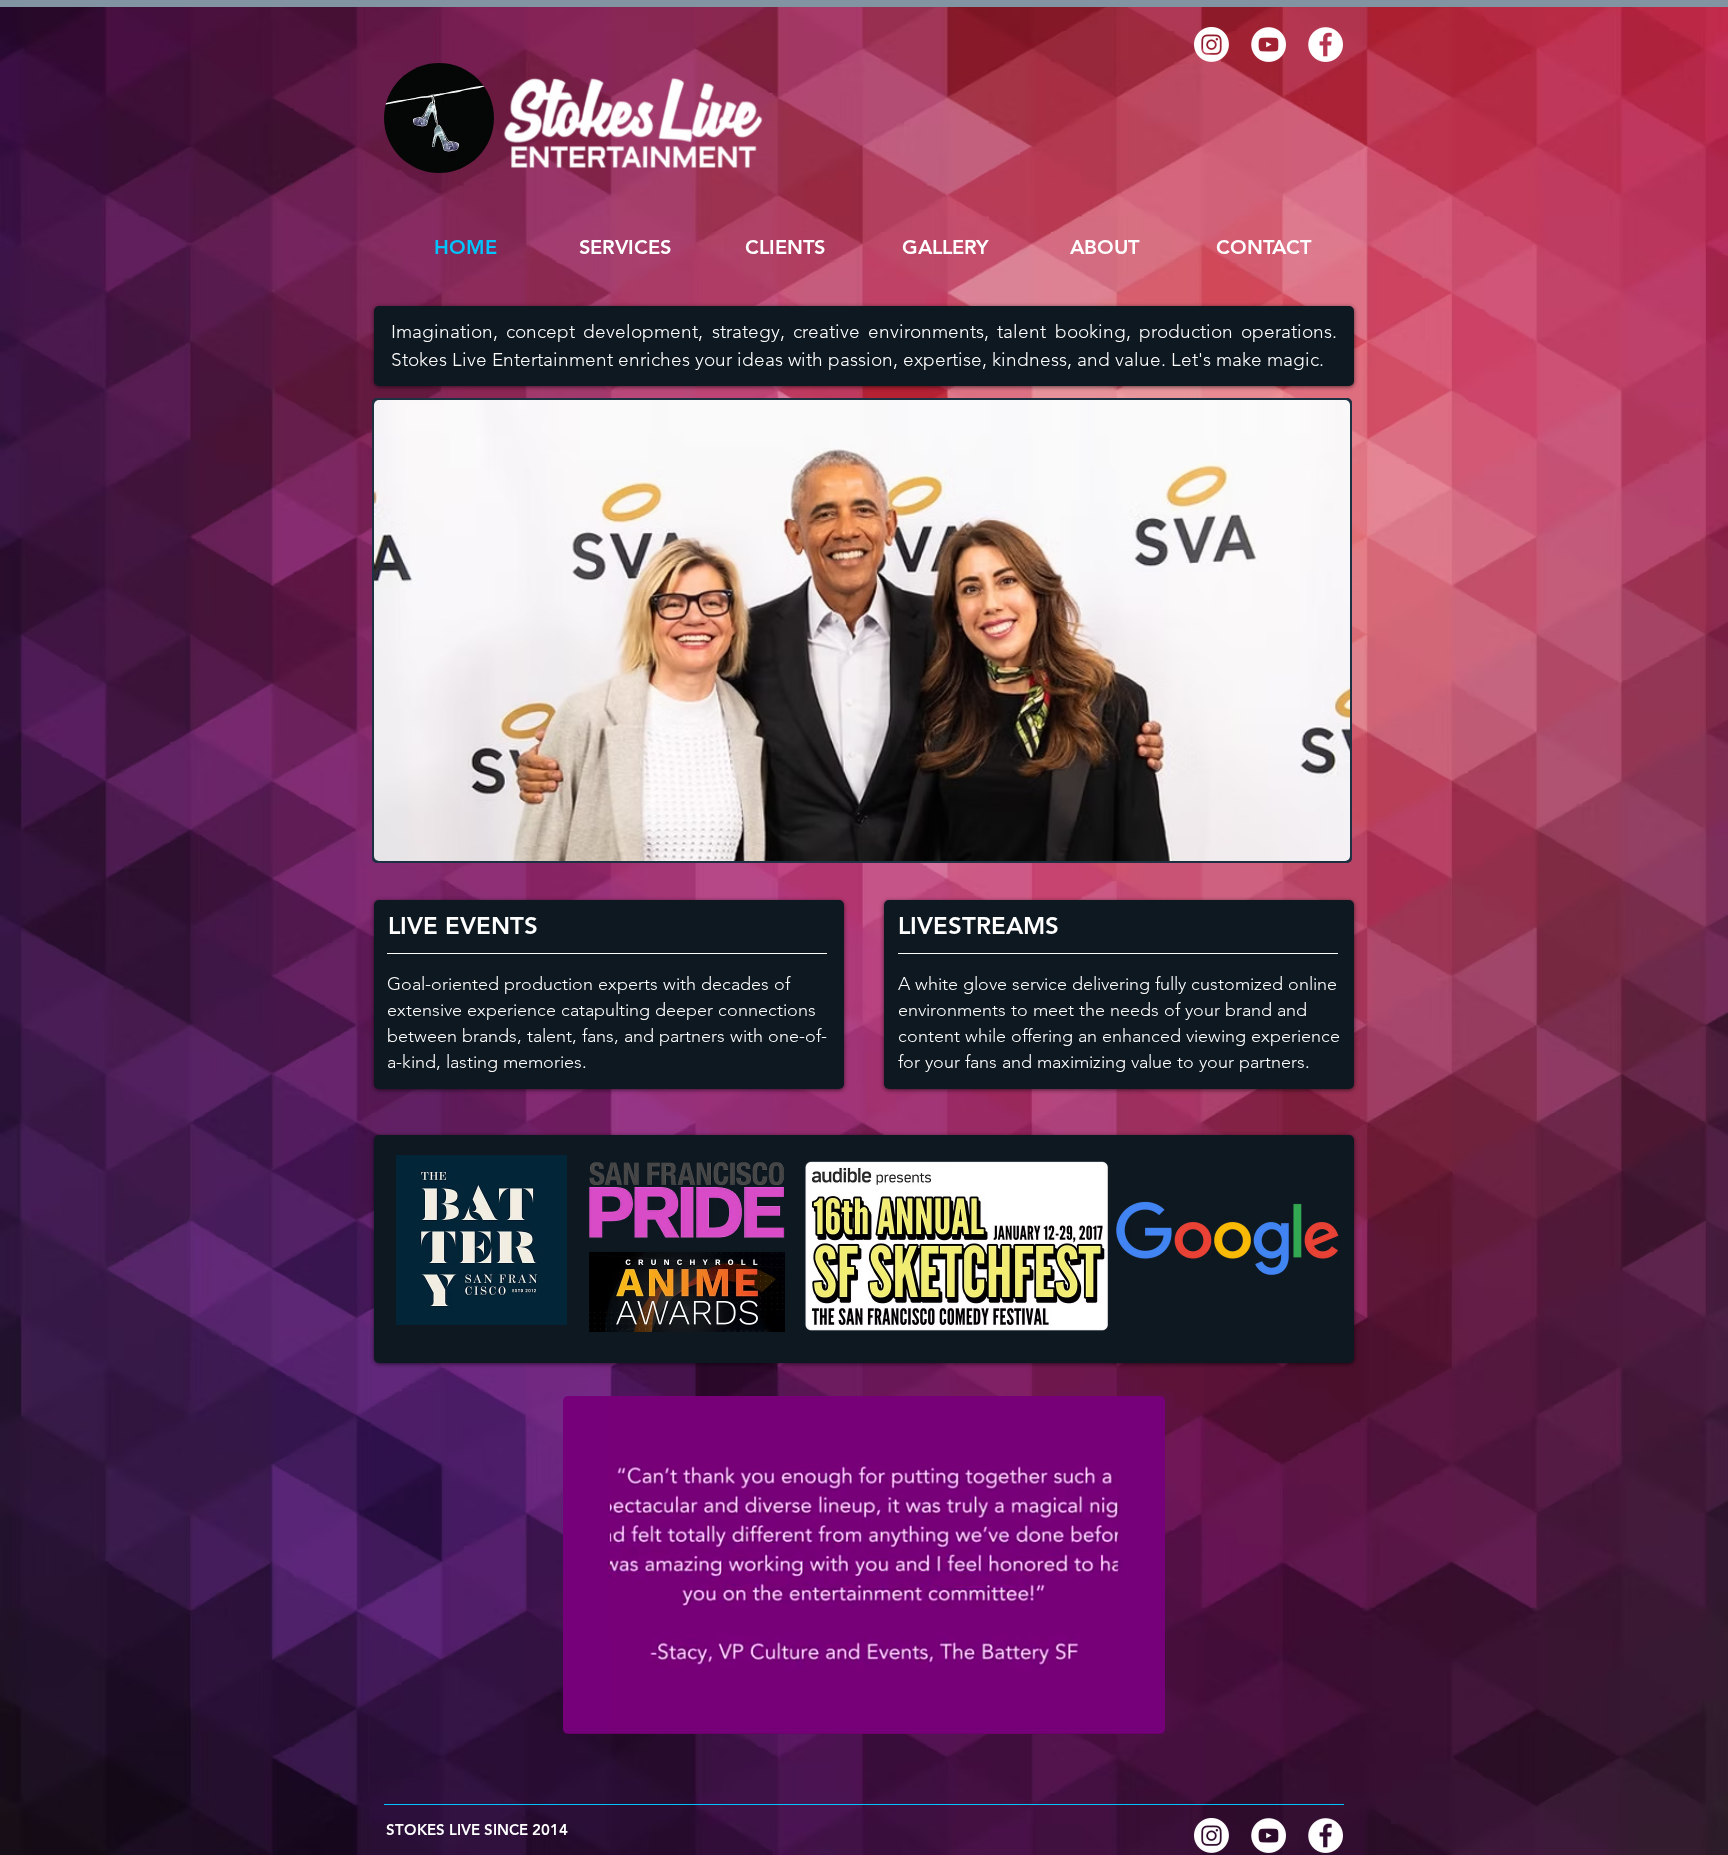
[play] (1320, 831)
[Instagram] (1211, 44)
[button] (945, 247)
